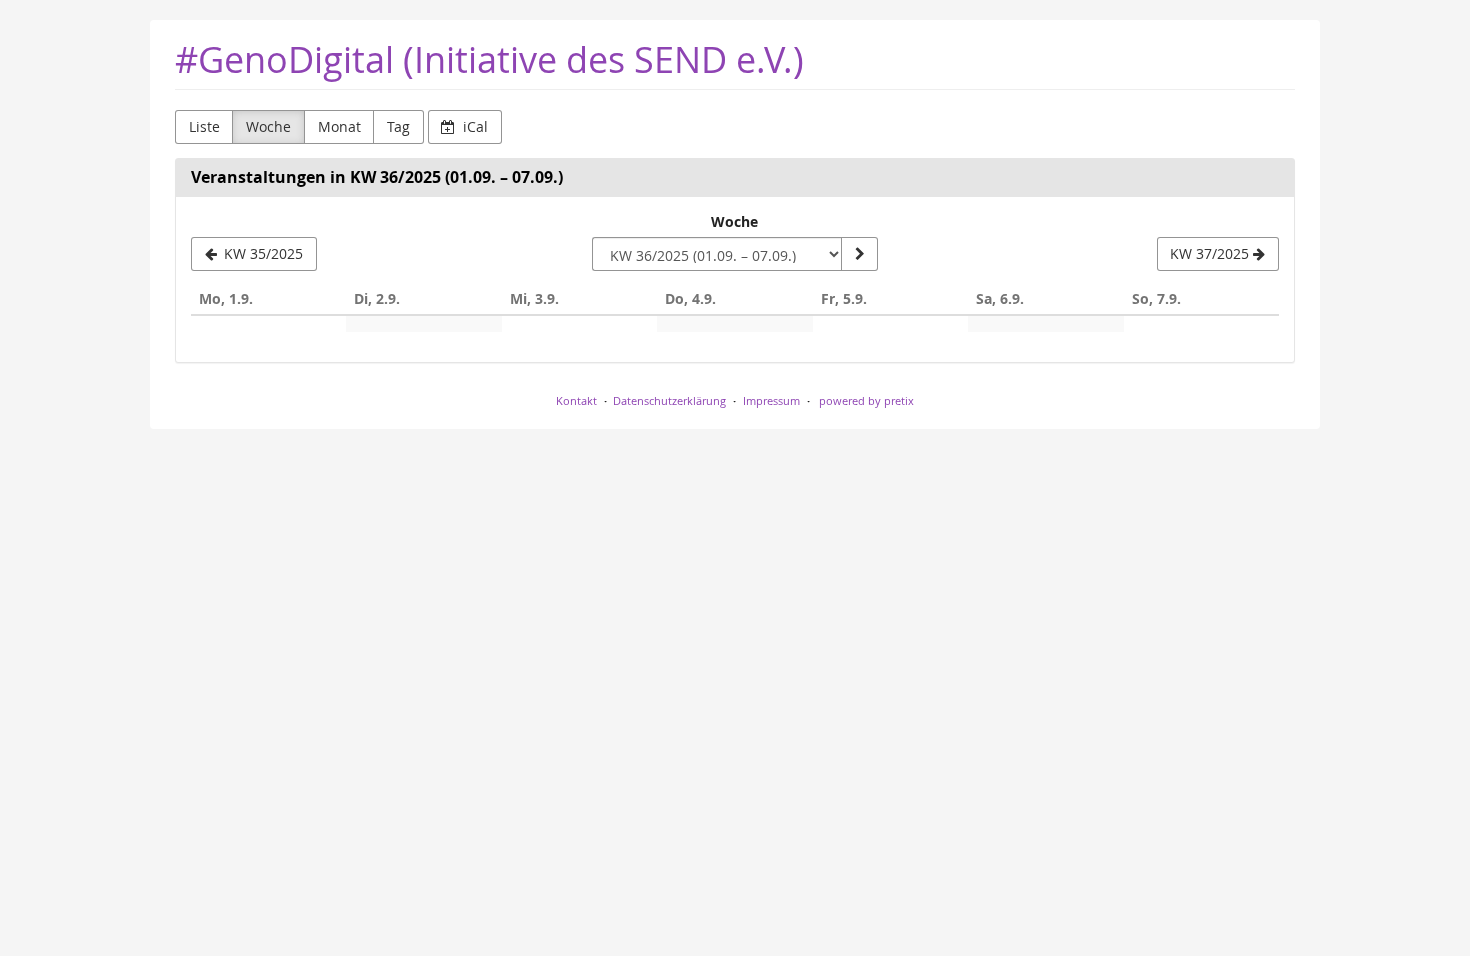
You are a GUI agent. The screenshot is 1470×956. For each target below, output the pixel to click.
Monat (339, 126)
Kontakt (576, 400)
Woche (268, 126)
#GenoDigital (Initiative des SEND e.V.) (489, 59)
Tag (398, 126)
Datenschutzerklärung (669, 400)
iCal (473, 126)
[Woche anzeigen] (859, 254)
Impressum (771, 400)
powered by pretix (866, 400)
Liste (204, 126)
